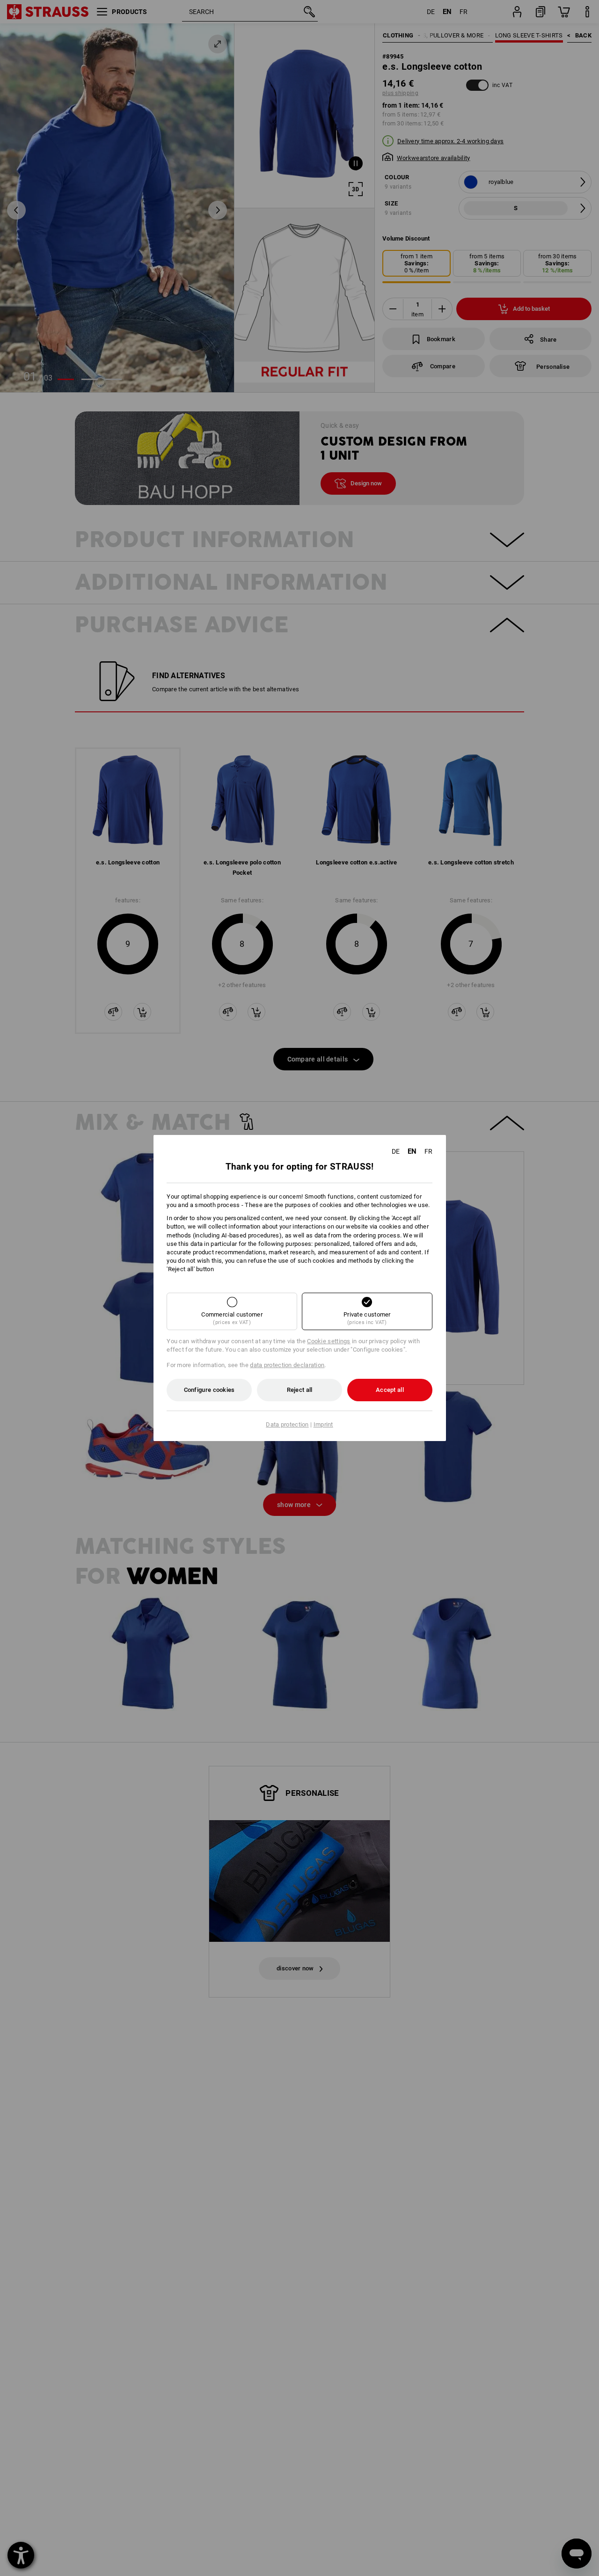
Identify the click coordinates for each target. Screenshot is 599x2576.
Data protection (287, 1424)
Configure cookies (209, 1390)
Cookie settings (329, 1341)
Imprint (323, 1424)
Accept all (390, 1390)
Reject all (300, 1390)
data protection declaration (287, 1365)
